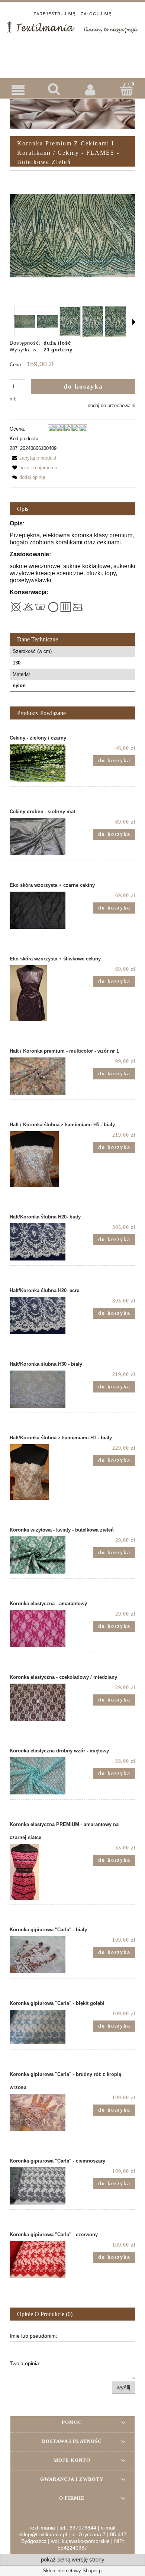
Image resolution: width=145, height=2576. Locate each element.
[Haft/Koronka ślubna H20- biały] (41, 1242)
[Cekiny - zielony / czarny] (41, 763)
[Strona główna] (72, 26)
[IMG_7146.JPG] (70, 322)
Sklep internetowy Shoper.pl (73, 2571)
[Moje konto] (91, 90)
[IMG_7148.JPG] (115, 322)
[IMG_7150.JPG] (25, 322)
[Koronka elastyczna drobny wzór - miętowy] (41, 1776)
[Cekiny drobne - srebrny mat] (41, 837)
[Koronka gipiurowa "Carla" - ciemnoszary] (41, 2186)
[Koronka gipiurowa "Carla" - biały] (41, 1955)
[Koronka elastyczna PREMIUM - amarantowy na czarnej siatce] (41, 1872)
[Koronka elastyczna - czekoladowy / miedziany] (41, 1702)
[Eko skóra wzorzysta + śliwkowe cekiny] (41, 993)
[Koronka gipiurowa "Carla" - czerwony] (41, 2260)
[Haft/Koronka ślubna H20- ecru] (41, 1316)
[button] (18, 90)
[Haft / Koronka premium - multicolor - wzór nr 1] (41, 1076)
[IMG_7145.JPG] (47, 321)
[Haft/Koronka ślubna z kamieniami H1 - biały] (41, 1472)
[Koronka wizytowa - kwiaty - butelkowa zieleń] (41, 1555)
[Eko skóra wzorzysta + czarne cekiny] (41, 910)
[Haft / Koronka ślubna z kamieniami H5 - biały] (41, 1159)
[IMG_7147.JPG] (93, 321)
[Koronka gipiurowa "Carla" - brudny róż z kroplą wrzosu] (41, 2112)
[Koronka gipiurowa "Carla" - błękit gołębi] (41, 2027)
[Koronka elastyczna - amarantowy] (41, 1629)
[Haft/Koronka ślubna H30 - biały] (41, 1389)
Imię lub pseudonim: (33, 2336)
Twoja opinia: (25, 2363)
